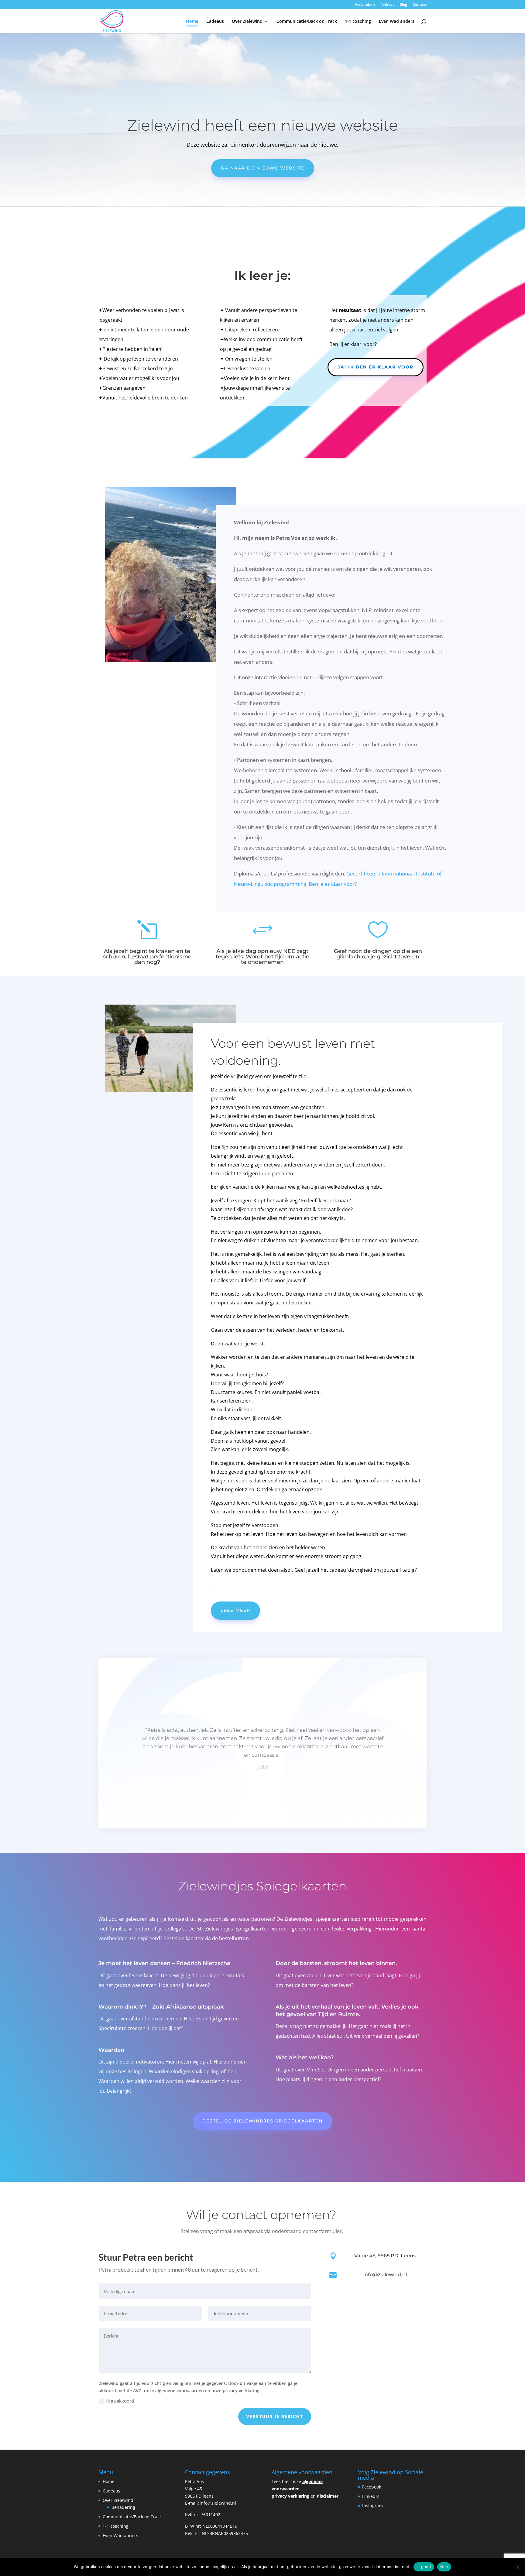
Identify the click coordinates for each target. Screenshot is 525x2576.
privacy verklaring (290, 2496)
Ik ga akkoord (120, 2401)
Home (192, 22)
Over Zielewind (247, 22)
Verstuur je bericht (275, 2416)
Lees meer (235, 1610)
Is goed (424, 2567)
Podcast (387, 5)
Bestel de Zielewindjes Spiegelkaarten (262, 2121)
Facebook (372, 2487)
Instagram (373, 2506)
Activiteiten (365, 5)
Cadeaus (215, 22)
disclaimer (328, 2496)
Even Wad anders (397, 22)
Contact (420, 5)
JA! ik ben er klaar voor (376, 367)
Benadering (123, 2507)
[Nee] (517, 2567)
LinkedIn (371, 2496)
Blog (403, 5)
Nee (444, 2567)
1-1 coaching (358, 22)
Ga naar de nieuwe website (263, 168)
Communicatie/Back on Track (307, 22)
